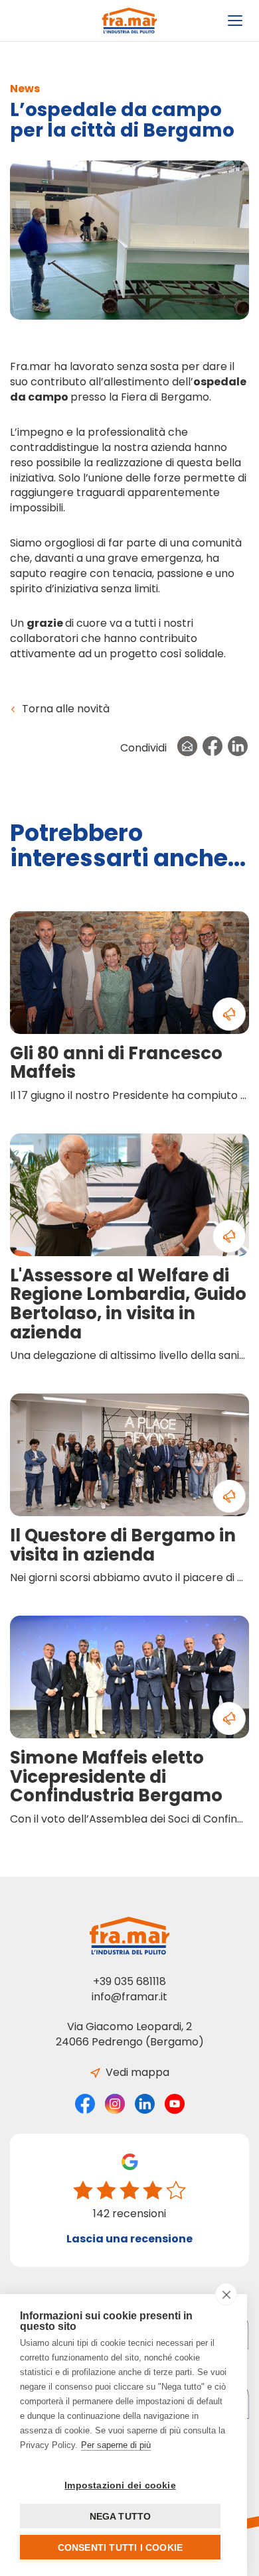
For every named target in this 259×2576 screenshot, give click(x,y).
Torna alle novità (64, 709)
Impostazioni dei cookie (120, 2485)
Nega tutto (121, 2516)
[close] (226, 2294)
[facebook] (85, 2103)
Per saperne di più (116, 2445)
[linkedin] (145, 2103)
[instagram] (115, 2103)
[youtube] (175, 2103)
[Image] (134, 240)
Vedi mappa (136, 2072)
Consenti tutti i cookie (121, 2547)
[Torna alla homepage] (130, 21)
